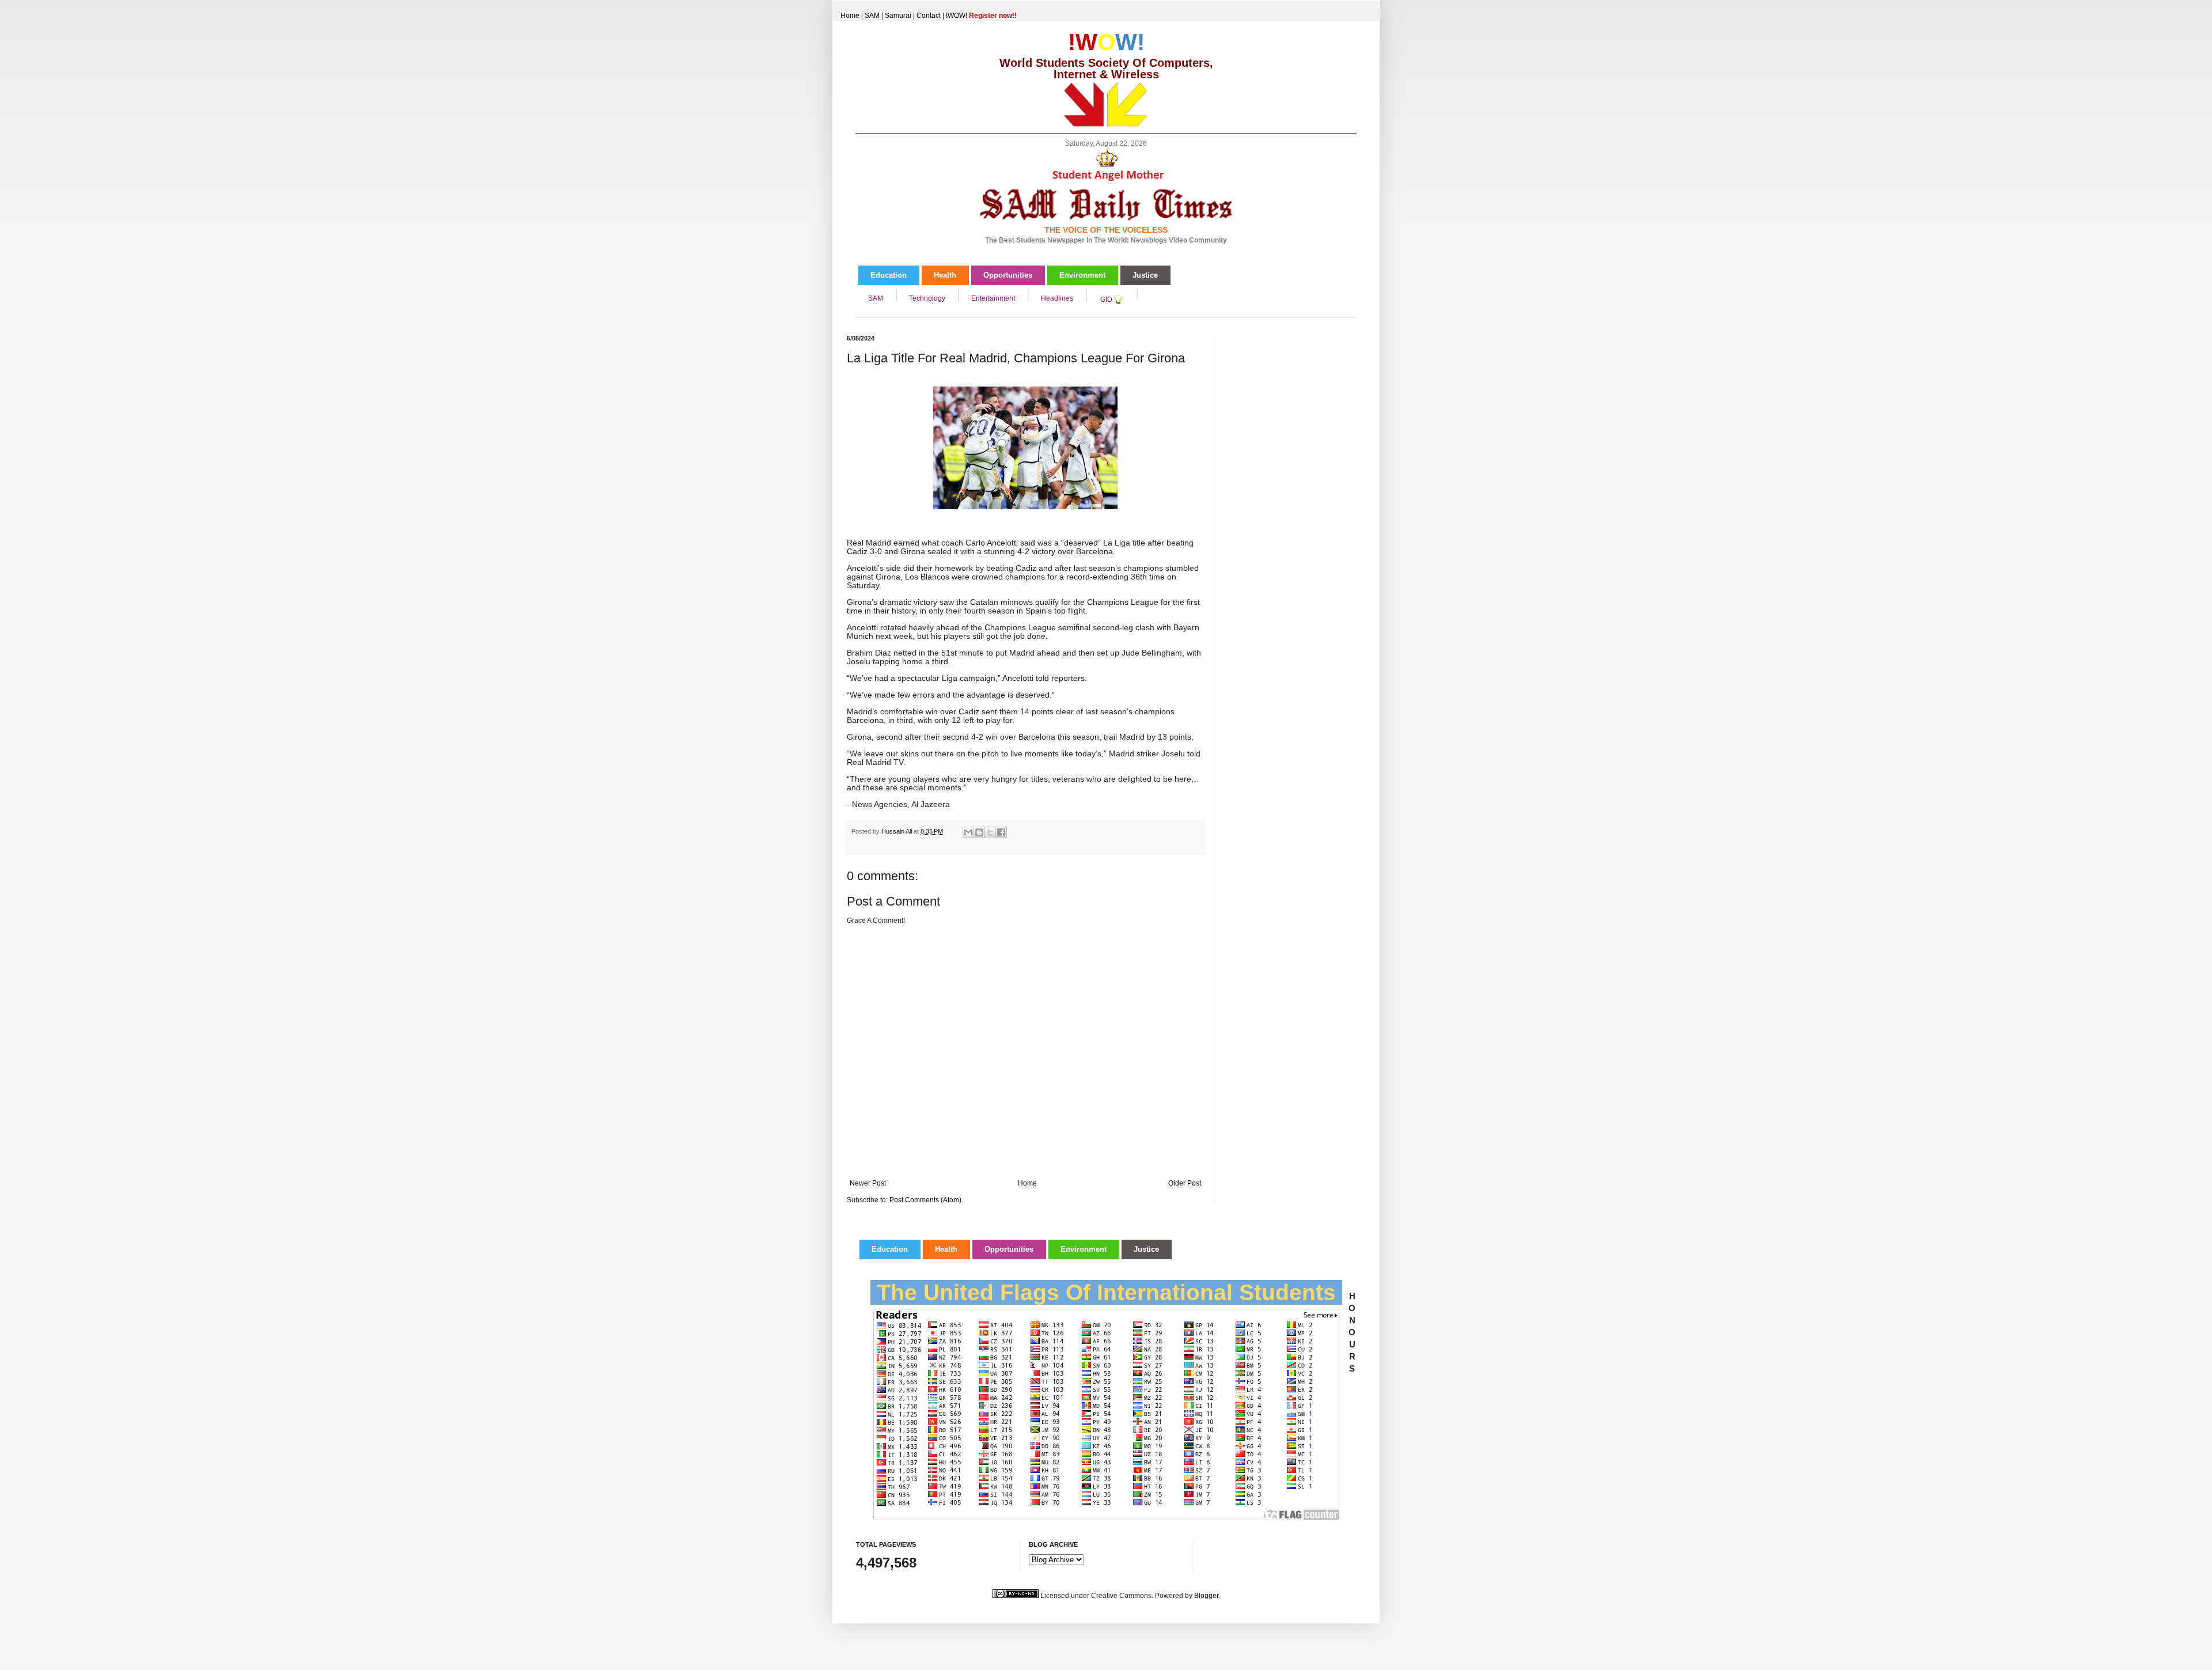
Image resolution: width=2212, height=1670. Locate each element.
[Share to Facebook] (1001, 832)
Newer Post (868, 1183)
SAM (872, 16)
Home (850, 16)
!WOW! (981, 16)
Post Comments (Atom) (925, 1200)
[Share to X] (990, 832)
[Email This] (968, 832)
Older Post (1185, 1183)
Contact (929, 16)
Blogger (1206, 1596)
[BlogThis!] (979, 832)
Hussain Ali (897, 831)
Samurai (898, 16)
